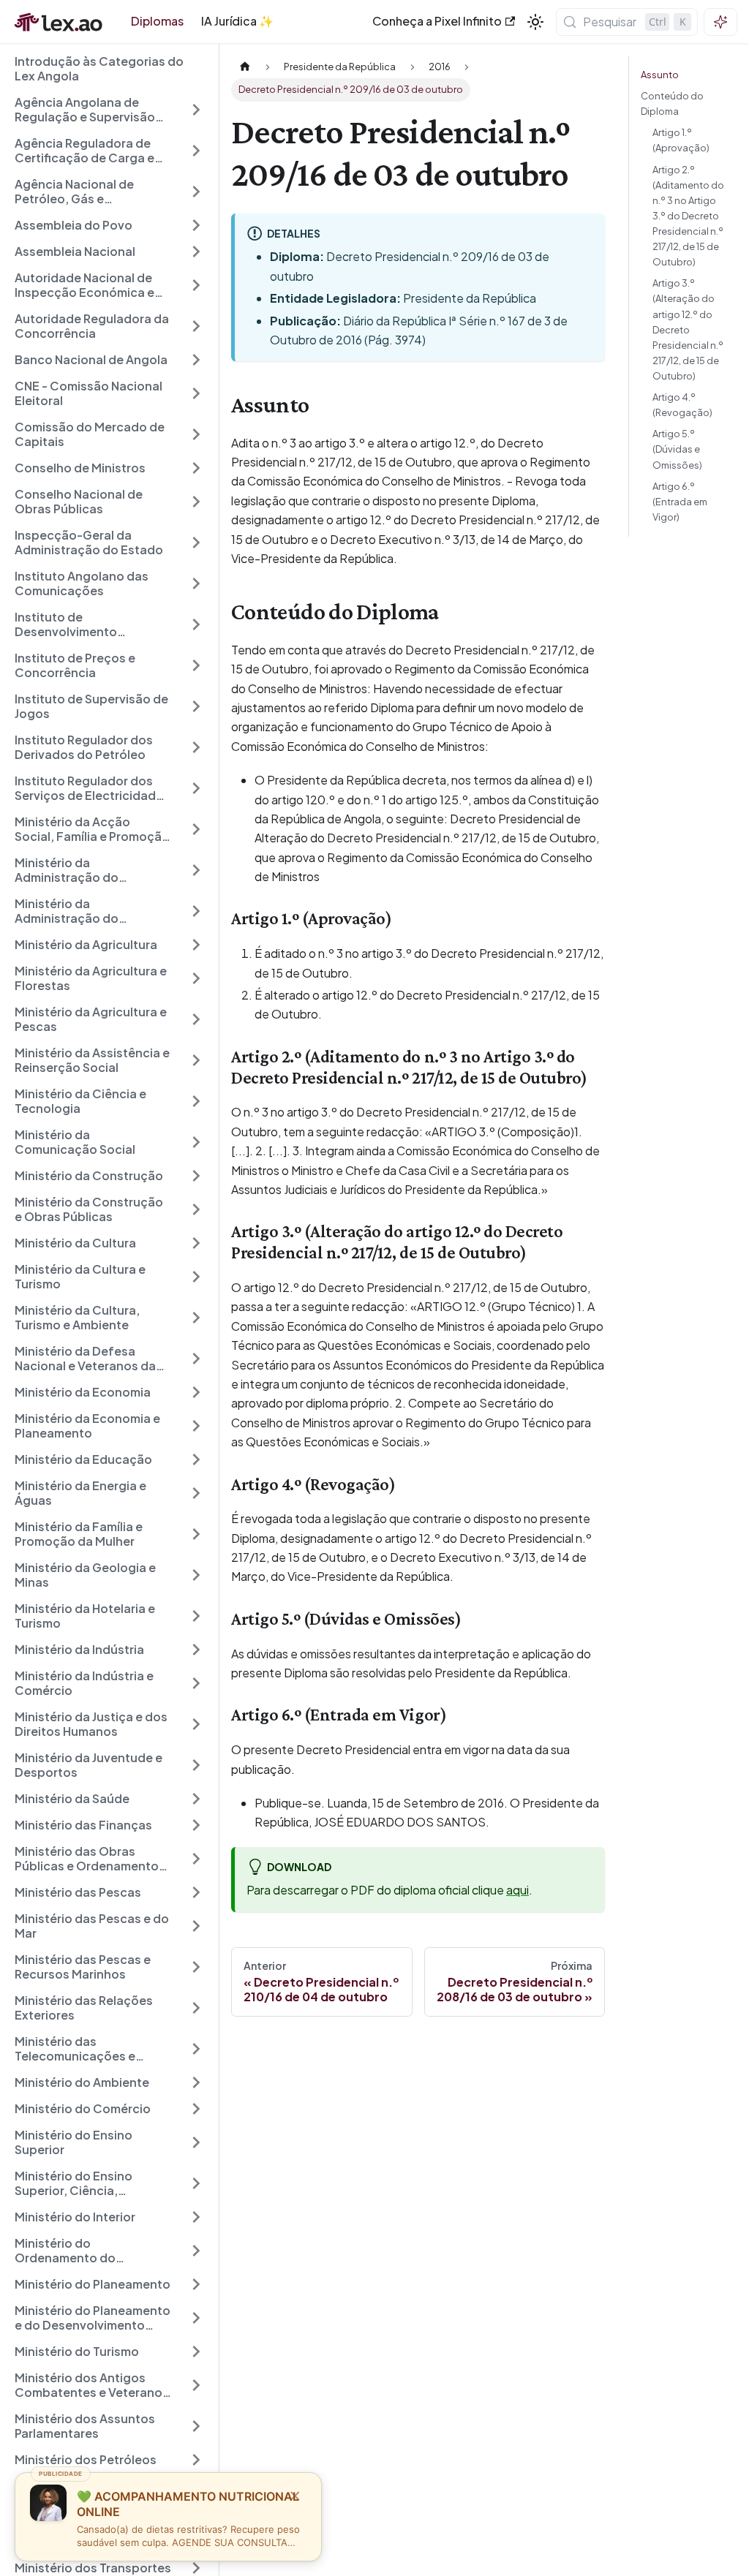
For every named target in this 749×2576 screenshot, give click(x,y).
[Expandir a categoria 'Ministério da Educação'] (196, 1459)
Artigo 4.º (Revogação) (682, 405)
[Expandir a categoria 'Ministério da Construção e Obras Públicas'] (196, 1209)
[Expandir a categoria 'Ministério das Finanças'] (196, 1825)
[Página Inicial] (245, 67)
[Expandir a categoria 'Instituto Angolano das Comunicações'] (196, 583)
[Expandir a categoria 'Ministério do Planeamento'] (196, 2284)
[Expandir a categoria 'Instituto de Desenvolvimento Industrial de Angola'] (196, 624)
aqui (517, 1890)
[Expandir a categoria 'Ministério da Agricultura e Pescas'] (196, 1019)
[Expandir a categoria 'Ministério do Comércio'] (196, 2109)
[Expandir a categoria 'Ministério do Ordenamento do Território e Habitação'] (196, 2251)
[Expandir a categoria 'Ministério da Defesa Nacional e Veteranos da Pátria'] (196, 1359)
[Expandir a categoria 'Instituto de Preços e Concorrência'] (196, 665)
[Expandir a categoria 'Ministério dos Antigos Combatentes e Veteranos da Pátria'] (196, 2385)
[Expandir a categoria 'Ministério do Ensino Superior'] (196, 2142)
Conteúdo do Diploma (672, 103)
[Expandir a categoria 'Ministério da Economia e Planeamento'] (196, 1426)
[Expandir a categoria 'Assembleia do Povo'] (196, 225)
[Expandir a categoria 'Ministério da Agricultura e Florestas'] (196, 978)
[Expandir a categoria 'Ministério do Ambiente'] (196, 2082)
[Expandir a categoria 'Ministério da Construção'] (196, 1176)
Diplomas (157, 21)
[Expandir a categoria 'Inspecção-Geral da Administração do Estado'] (196, 543)
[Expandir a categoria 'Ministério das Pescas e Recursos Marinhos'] (196, 1967)
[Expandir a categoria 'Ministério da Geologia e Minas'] (196, 1575)
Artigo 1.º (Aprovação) (681, 140)
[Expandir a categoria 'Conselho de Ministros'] (196, 468)
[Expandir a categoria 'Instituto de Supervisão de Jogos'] (196, 706)
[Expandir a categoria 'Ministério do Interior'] (196, 2217)
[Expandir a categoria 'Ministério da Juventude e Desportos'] (196, 1765)
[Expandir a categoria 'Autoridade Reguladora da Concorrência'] (196, 326)
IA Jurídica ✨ (237, 21)
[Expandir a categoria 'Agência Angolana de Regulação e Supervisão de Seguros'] (196, 110)
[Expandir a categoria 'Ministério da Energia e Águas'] (196, 1493)
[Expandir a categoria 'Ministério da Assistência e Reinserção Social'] (196, 1060)
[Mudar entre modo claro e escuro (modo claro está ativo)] (535, 22)
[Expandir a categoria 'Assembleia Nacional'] (196, 252)
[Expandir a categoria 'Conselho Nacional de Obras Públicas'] (196, 502)
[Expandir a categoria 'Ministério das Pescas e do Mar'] (196, 1926)
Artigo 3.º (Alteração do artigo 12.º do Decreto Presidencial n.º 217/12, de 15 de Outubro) (688, 329)
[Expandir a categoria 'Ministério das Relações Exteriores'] (196, 2008)
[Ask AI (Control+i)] (720, 22)
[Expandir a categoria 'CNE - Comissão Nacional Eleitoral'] (196, 393)
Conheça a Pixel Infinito (437, 21)
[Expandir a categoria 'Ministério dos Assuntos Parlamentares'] (196, 2426)
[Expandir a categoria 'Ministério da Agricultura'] (196, 945)
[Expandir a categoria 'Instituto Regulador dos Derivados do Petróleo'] (196, 747)
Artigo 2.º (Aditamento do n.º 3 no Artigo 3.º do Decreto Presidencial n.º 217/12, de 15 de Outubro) (688, 216)
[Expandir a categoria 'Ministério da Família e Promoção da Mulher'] (196, 1534)
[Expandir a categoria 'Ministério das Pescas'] (196, 1892)
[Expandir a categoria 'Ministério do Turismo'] (196, 2352)
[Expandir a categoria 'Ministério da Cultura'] (196, 1243)
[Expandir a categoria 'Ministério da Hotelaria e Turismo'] (196, 1616)
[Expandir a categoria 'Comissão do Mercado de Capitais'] (196, 434)
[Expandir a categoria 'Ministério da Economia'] (196, 1392)
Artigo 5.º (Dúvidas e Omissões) (677, 449)
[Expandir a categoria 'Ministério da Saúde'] (196, 1799)
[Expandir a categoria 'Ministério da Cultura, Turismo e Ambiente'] (196, 1318)
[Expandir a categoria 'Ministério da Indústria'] (196, 1650)
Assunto (660, 75)
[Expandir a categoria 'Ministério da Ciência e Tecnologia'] (196, 1101)
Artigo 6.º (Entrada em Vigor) (680, 502)
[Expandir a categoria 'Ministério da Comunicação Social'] (196, 1142)
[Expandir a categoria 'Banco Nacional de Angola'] (196, 360)
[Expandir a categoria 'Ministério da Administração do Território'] (196, 870)
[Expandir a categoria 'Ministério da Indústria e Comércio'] (196, 1683)
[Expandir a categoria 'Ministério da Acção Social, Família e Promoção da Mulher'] (196, 829)
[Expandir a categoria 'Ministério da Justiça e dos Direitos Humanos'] (196, 1724)
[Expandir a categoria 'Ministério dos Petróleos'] (196, 2460)
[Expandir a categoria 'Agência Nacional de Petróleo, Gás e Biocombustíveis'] (196, 192)
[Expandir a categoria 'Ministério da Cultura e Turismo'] (196, 1277)
